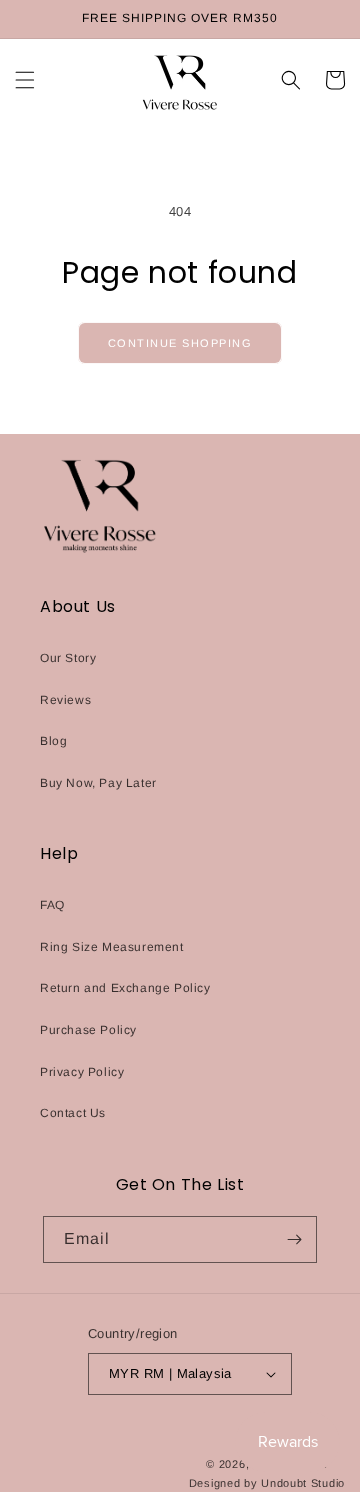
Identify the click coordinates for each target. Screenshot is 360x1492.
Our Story (68, 658)
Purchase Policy (88, 1030)
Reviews (65, 700)
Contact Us (73, 1113)
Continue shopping (180, 343)
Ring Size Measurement (112, 947)
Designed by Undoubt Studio (267, 1483)
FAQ (52, 905)
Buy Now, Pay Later (98, 783)
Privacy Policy (82, 1072)
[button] (25, 80)
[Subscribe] (294, 1239)
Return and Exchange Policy (125, 988)
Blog (53, 741)
